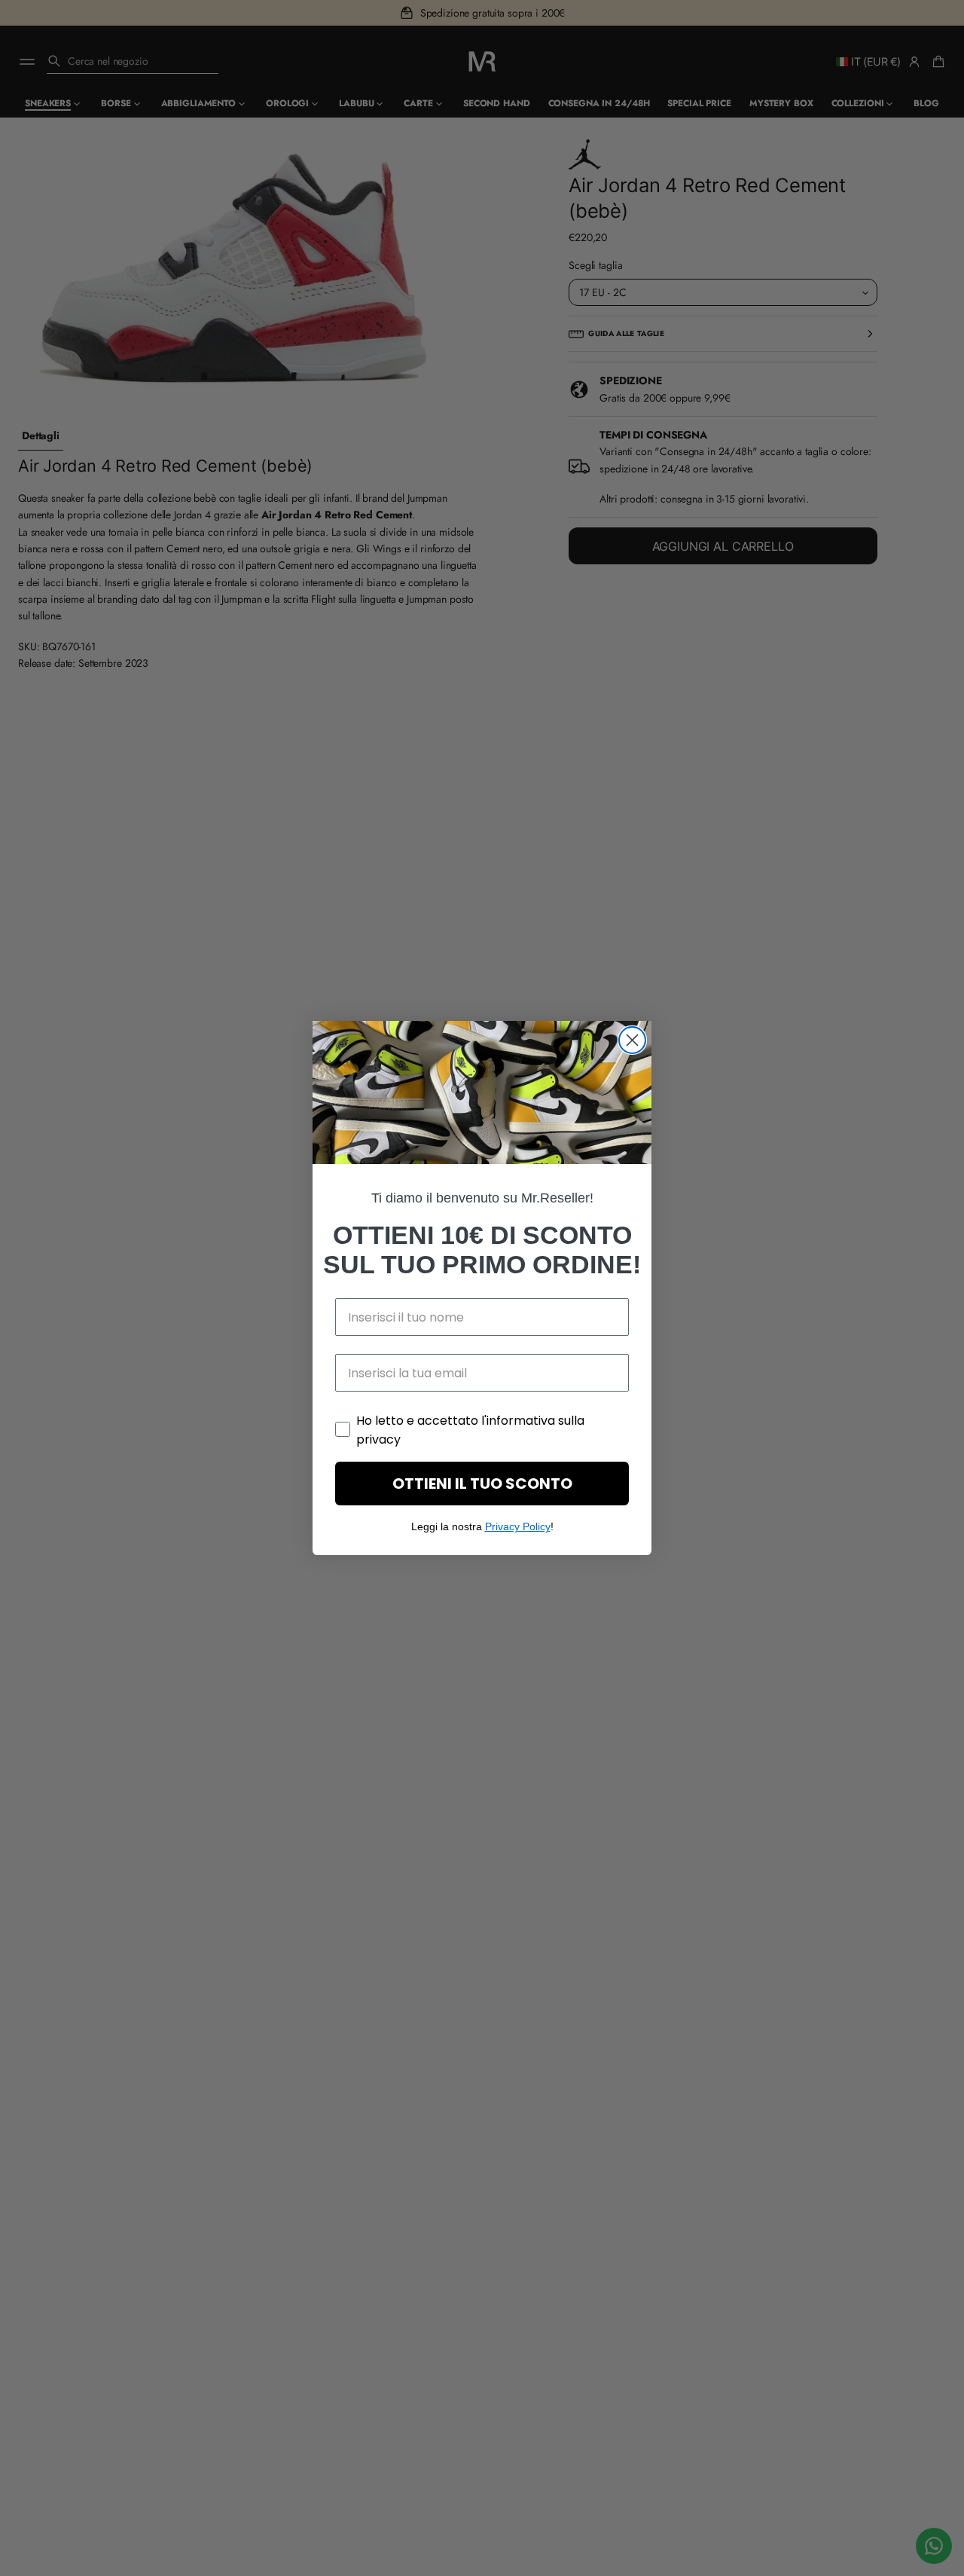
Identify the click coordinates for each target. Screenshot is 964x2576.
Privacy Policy (518, 1526)
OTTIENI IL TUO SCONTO (482, 1484)
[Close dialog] (632, 1040)
